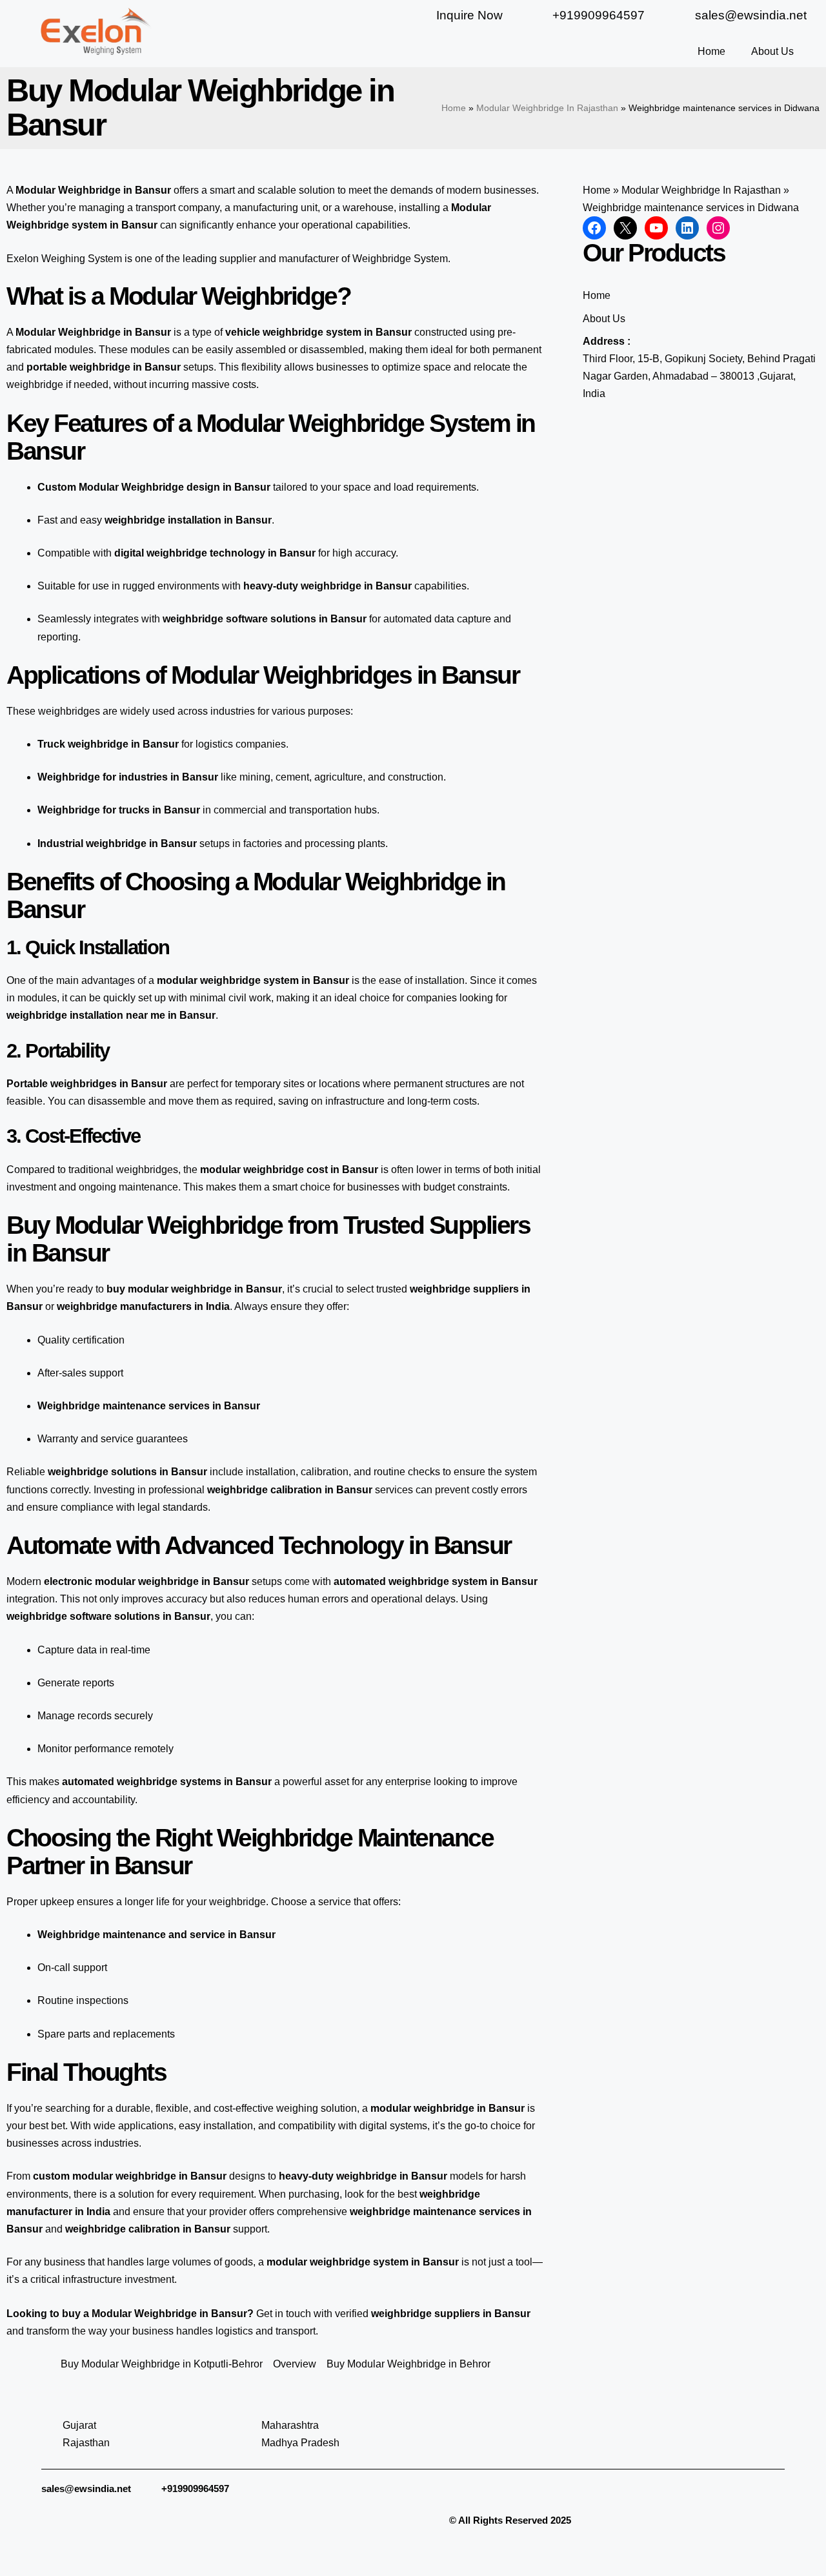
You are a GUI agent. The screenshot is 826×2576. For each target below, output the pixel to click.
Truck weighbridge (83, 744)
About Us (772, 51)
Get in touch (284, 2314)
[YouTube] (656, 228)
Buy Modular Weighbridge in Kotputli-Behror (162, 2364)
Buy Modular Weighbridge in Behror (408, 2364)
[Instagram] (718, 228)
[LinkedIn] (687, 228)
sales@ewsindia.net (86, 2489)
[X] (625, 228)
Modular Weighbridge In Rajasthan (547, 108)
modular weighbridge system (228, 980)
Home (711, 51)
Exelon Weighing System (64, 259)
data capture (463, 619)
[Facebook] (594, 228)
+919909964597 (195, 2489)
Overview (295, 2364)
